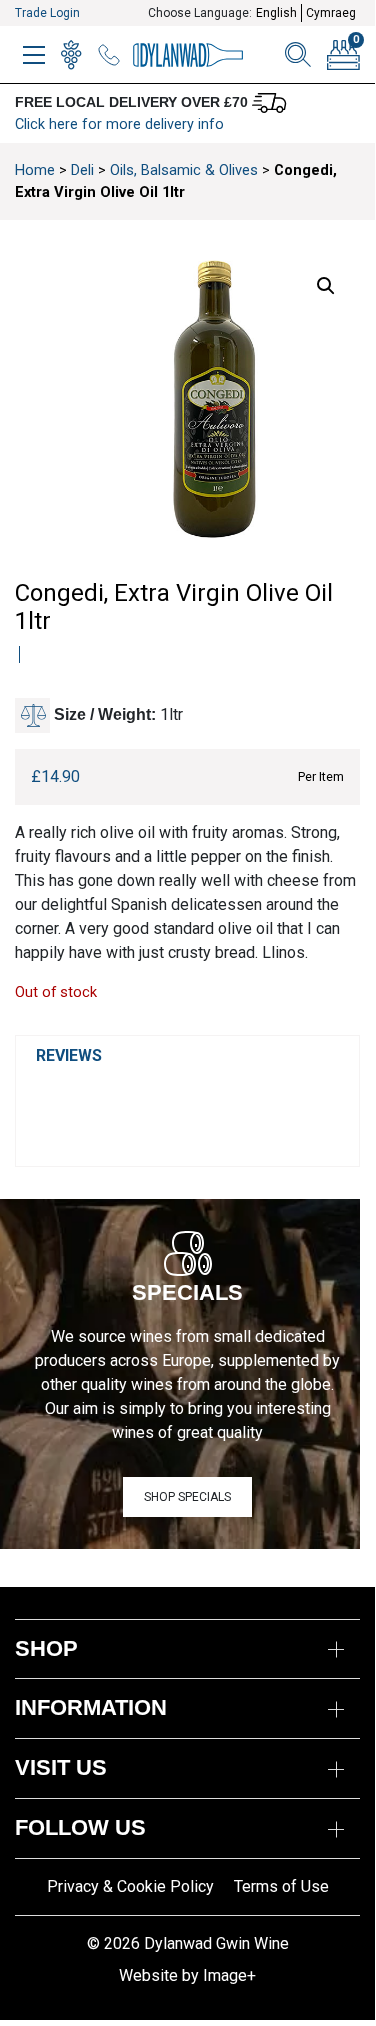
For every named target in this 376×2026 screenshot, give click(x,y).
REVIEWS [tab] (69, 1055)
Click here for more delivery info (119, 124)
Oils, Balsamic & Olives (184, 170)
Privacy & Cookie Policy (130, 1886)
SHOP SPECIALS (187, 1497)
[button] (326, 286)
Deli (82, 170)
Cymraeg (331, 13)
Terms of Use (281, 1886)
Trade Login (47, 13)
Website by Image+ (187, 1975)
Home (35, 170)
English (276, 13)
